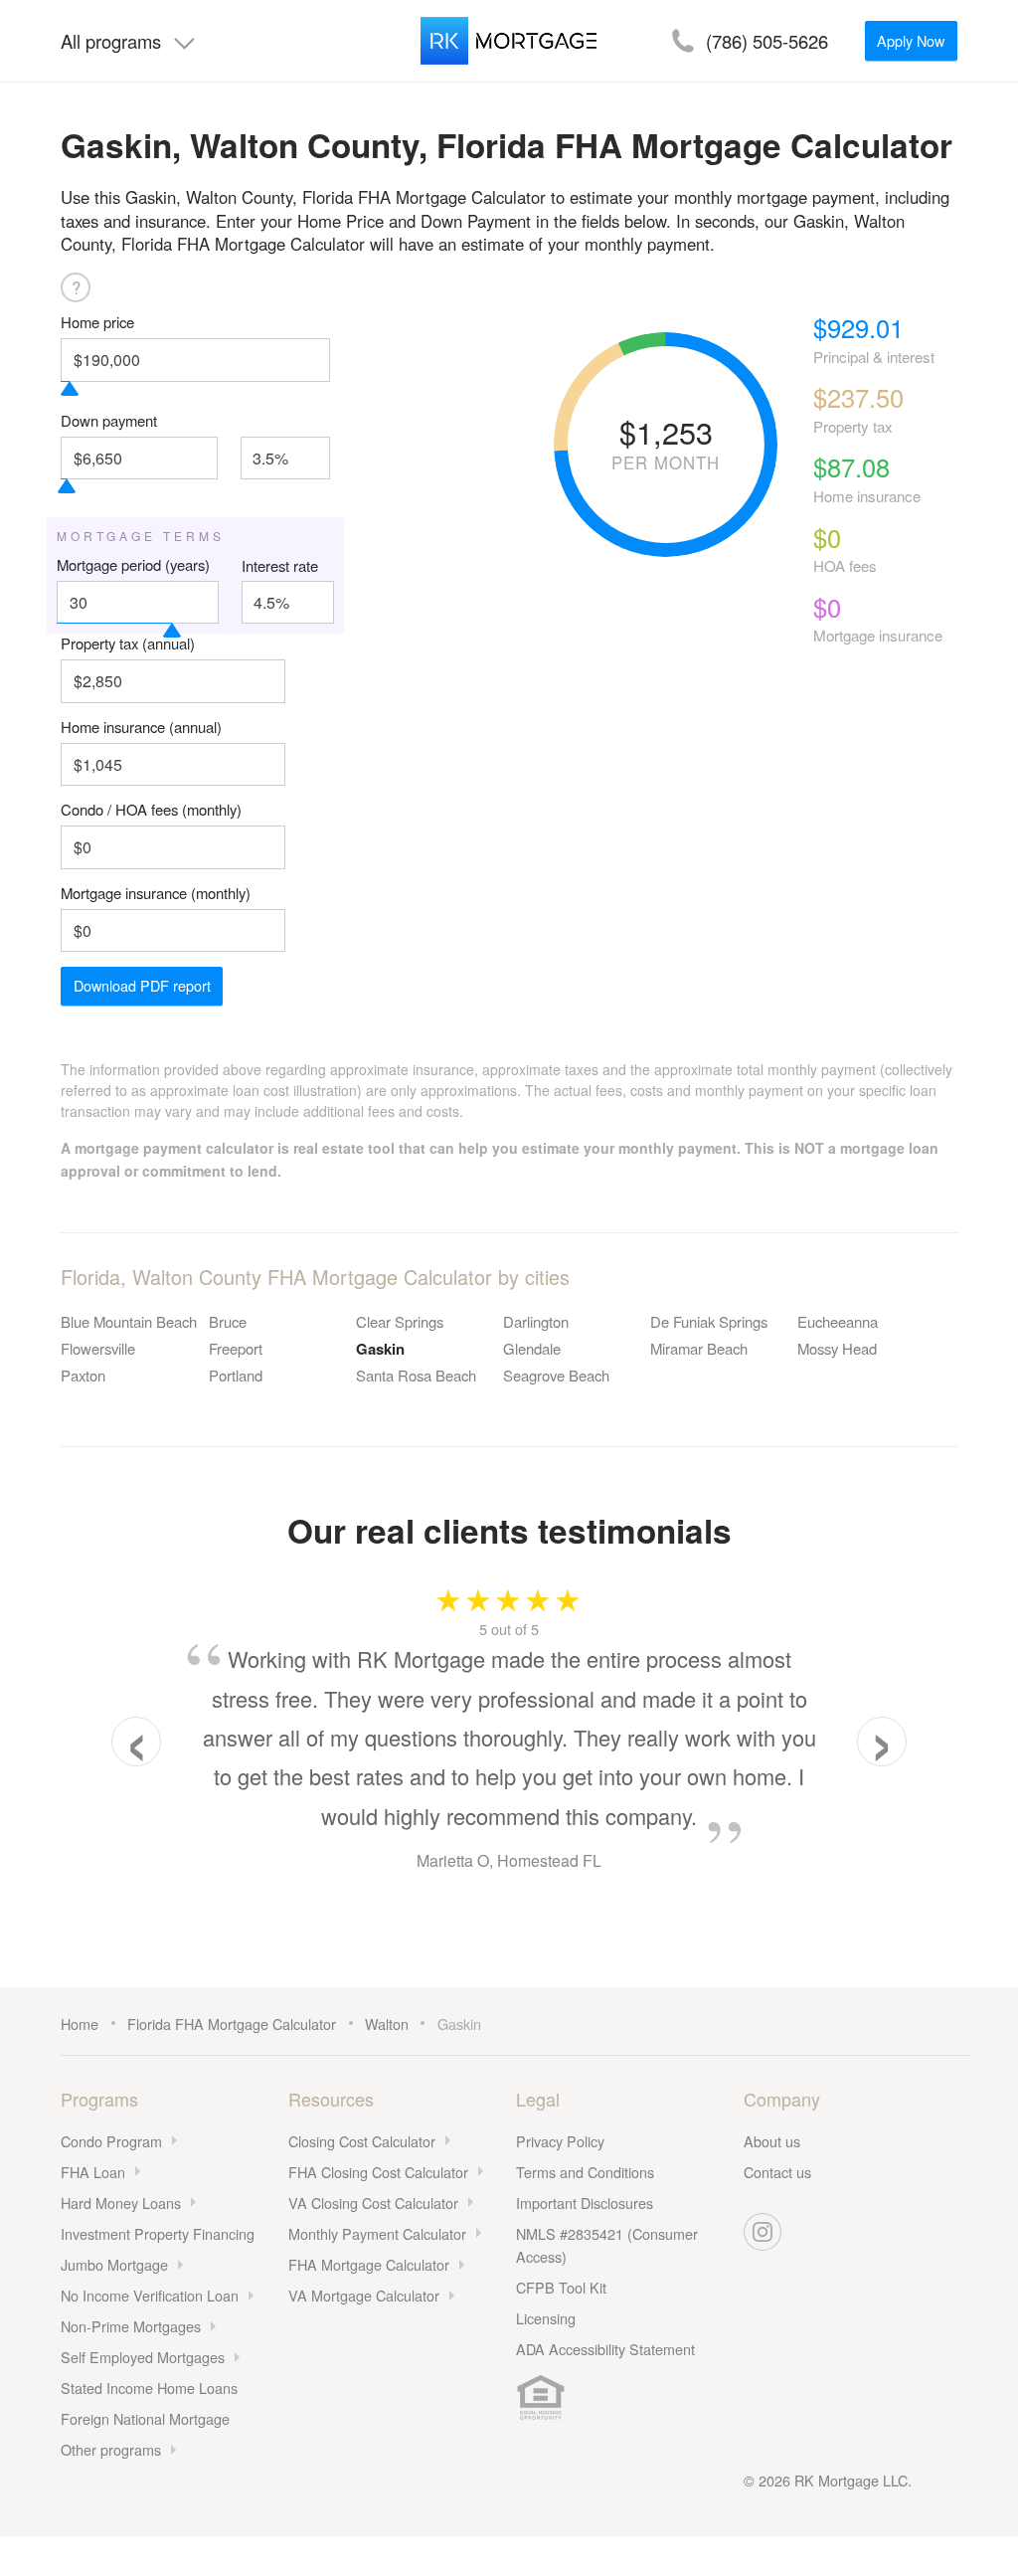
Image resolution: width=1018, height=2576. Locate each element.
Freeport (236, 1348)
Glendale (532, 1348)
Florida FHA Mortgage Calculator (232, 2024)
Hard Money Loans (121, 2203)
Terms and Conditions (585, 2172)
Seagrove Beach (556, 1375)
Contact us (777, 2172)
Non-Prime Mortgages (131, 2326)
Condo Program (111, 2141)
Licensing (546, 2318)
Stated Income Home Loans (149, 2388)
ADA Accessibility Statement (605, 2349)
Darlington (536, 1321)
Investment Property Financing (158, 2233)
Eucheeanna (838, 1321)
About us (772, 2141)
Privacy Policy (560, 2141)
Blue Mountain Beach (129, 1321)
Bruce (228, 1321)
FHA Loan (93, 2172)
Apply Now (911, 40)
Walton (387, 2024)
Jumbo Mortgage (114, 2264)
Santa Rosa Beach (416, 1375)
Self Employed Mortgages (143, 2357)
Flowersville (98, 1348)
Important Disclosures (585, 2203)
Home (80, 2024)
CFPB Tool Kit (561, 2287)
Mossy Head (837, 1348)
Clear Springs (400, 1321)
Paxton (83, 1375)
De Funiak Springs (709, 1321)
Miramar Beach (699, 1348)
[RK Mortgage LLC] (509, 41)
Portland (236, 1375)
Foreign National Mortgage (145, 2418)
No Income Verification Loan (150, 2295)
